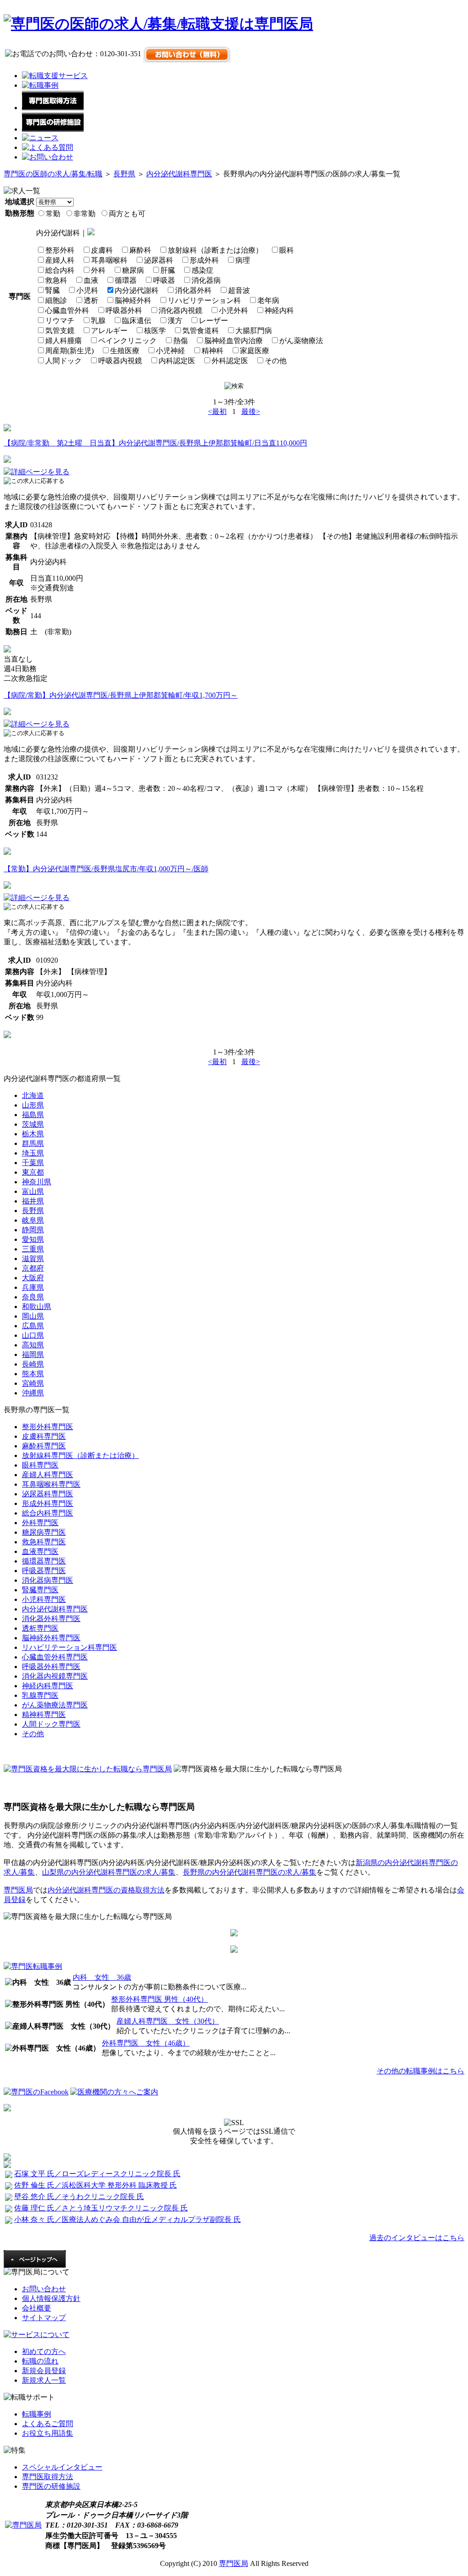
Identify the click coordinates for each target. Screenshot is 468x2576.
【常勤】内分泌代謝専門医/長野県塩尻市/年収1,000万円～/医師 (106, 869)
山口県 (33, 1335)
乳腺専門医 (40, 1695)
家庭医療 (255, 351)
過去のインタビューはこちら (417, 2238)
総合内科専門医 (48, 1513)
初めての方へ (44, 2351)
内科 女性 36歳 (102, 1977)
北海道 (33, 1095)
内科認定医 (177, 361)
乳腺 (98, 321)
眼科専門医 (40, 1465)
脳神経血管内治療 (234, 341)
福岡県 (33, 1354)
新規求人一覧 (44, 2380)
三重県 (33, 1249)
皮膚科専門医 (44, 1436)
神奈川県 (37, 1182)
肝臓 (168, 270)
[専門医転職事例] (33, 1966)
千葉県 (33, 1163)
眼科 (287, 250)
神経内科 (279, 310)
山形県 (33, 1105)
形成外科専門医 (48, 1503)
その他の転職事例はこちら (420, 2071)
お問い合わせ (44, 2289)
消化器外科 (193, 290)
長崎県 (33, 1364)
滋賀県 (33, 1259)
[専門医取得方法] (53, 108)
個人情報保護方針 (51, 2298)
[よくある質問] (48, 147)
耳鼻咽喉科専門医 (51, 1484)
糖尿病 (133, 270)
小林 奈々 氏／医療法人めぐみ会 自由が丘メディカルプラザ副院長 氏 (128, 2219)
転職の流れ (40, 2361)
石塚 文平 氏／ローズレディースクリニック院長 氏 (97, 2174)
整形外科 (60, 250)
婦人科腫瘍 (64, 341)
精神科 (213, 351)
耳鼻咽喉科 (109, 260)
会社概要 (37, 2308)
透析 (91, 300)
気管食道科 (201, 331)
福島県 (33, 1115)
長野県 (124, 174)
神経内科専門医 (48, 1686)
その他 (276, 361)
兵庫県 (33, 1287)
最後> (251, 411)
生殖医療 (125, 351)
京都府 (33, 1268)
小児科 (87, 290)
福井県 (33, 1201)
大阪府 (33, 1278)
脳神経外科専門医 (51, 1638)
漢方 (175, 321)
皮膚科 (102, 250)
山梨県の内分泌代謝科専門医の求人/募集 (109, 1872)
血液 (91, 280)
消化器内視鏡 (181, 310)
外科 (98, 270)
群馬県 (33, 1143)
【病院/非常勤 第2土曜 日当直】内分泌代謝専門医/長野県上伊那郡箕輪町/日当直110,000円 (155, 443)
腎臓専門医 (40, 1590)
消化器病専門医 (48, 1580)
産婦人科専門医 (48, 1475)
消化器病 (206, 280)
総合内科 (60, 270)
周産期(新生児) (69, 351)
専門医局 (18, 1890)
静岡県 (33, 1230)
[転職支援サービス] (55, 76)
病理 (243, 260)
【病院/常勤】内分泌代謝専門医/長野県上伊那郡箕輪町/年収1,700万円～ (121, 695)
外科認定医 (230, 361)
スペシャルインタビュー (62, 2467)
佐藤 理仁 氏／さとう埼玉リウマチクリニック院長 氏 (101, 2208)
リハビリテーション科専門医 (69, 1647)
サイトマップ (44, 2318)
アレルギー (109, 331)
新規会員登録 (44, 2371)
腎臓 (53, 290)
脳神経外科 (133, 300)
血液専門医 (40, 1551)
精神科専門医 (44, 1715)
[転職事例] (40, 85)
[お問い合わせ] (48, 157)
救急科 (56, 280)
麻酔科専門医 (44, 1446)
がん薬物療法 (301, 341)
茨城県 (33, 1124)
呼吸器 (164, 280)
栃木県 (33, 1134)
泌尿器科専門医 (48, 1494)
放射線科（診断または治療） (215, 250)
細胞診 (56, 300)
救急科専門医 (44, 1542)
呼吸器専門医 (44, 1571)
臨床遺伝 (137, 321)
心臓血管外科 (67, 310)
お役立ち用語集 (48, 2433)
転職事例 (37, 2414)
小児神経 (170, 351)
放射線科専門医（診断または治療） (80, 1455)
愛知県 (33, 1239)
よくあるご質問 (48, 2424)
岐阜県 (33, 1220)
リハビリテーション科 (204, 300)
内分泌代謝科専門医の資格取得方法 (106, 1890)
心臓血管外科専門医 (55, 1657)
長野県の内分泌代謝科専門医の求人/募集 (250, 1872)
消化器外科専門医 (51, 1619)
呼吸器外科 (124, 310)
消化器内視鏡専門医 (55, 1676)
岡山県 (33, 1316)
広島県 (33, 1326)
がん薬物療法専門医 (55, 1705)
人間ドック (64, 361)
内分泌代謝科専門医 (179, 174)
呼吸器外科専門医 (51, 1667)
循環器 (126, 280)
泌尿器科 (159, 260)
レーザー (213, 321)
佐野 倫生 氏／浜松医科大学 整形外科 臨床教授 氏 (96, 2185)
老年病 (268, 300)
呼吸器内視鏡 (120, 361)
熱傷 (181, 341)
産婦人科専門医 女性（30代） (168, 2021)
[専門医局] (23, 2525)
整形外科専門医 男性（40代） (160, 1999)
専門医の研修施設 (51, 2486)
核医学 (155, 331)
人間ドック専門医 (51, 1724)
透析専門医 (40, 1628)
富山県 (33, 1191)
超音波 (239, 290)
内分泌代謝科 (137, 290)
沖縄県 (33, 1393)
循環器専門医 (44, 1561)
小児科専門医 (44, 1599)
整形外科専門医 (48, 1427)
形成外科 (204, 260)
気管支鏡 (60, 331)
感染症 (202, 270)
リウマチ (60, 321)
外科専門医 (40, 1523)
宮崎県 (33, 1383)
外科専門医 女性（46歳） (146, 2043)
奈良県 (33, 1297)
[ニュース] (40, 138)
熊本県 (33, 1374)
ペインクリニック (128, 341)
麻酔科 (140, 250)
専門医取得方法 (48, 2477)
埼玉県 (33, 1153)
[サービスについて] (37, 2335)
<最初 (217, 411)
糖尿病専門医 (44, 1532)
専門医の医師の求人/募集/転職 (53, 174)
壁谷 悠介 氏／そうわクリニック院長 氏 (79, 2197)
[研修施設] (53, 129)
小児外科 (234, 310)
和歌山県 (37, 1307)
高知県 (33, 1345)
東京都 (33, 1172)
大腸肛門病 (254, 331)
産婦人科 (60, 260)
